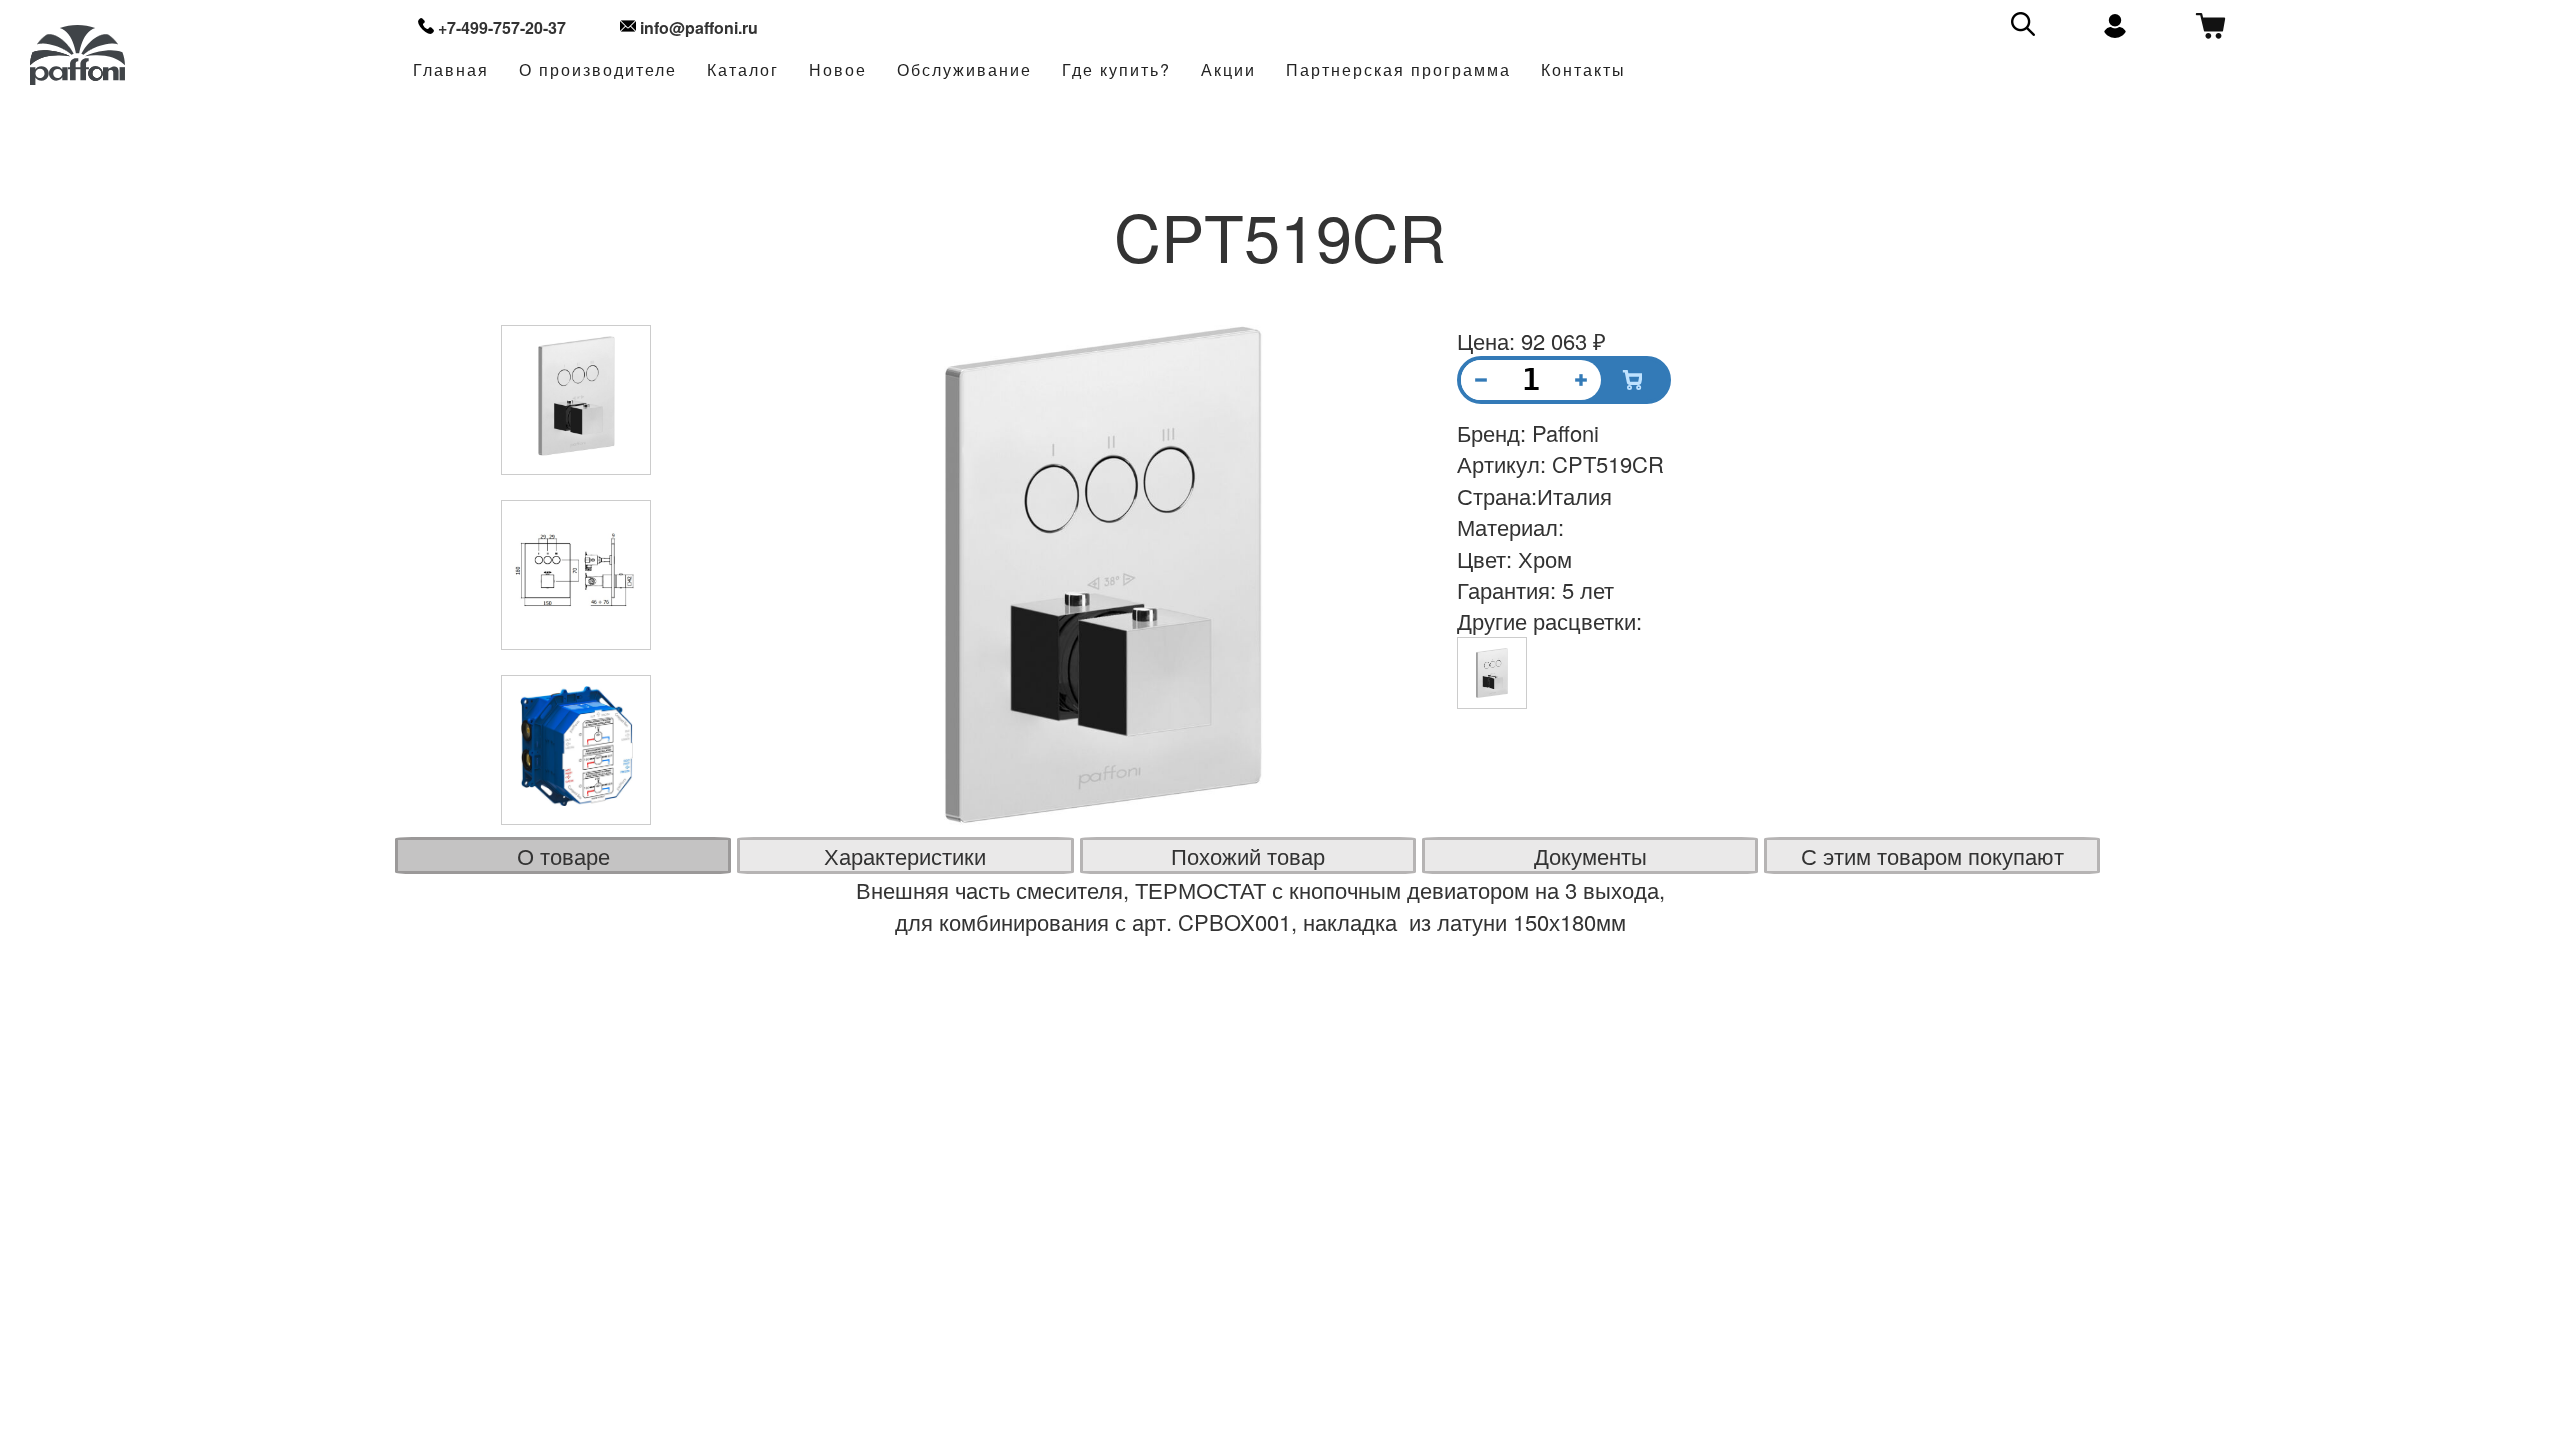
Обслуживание (964, 70)
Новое (838, 70)
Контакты (1583, 70)
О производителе (598, 70)
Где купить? (1116, 70)
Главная (451, 70)
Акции (1228, 70)
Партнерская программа (1398, 70)
